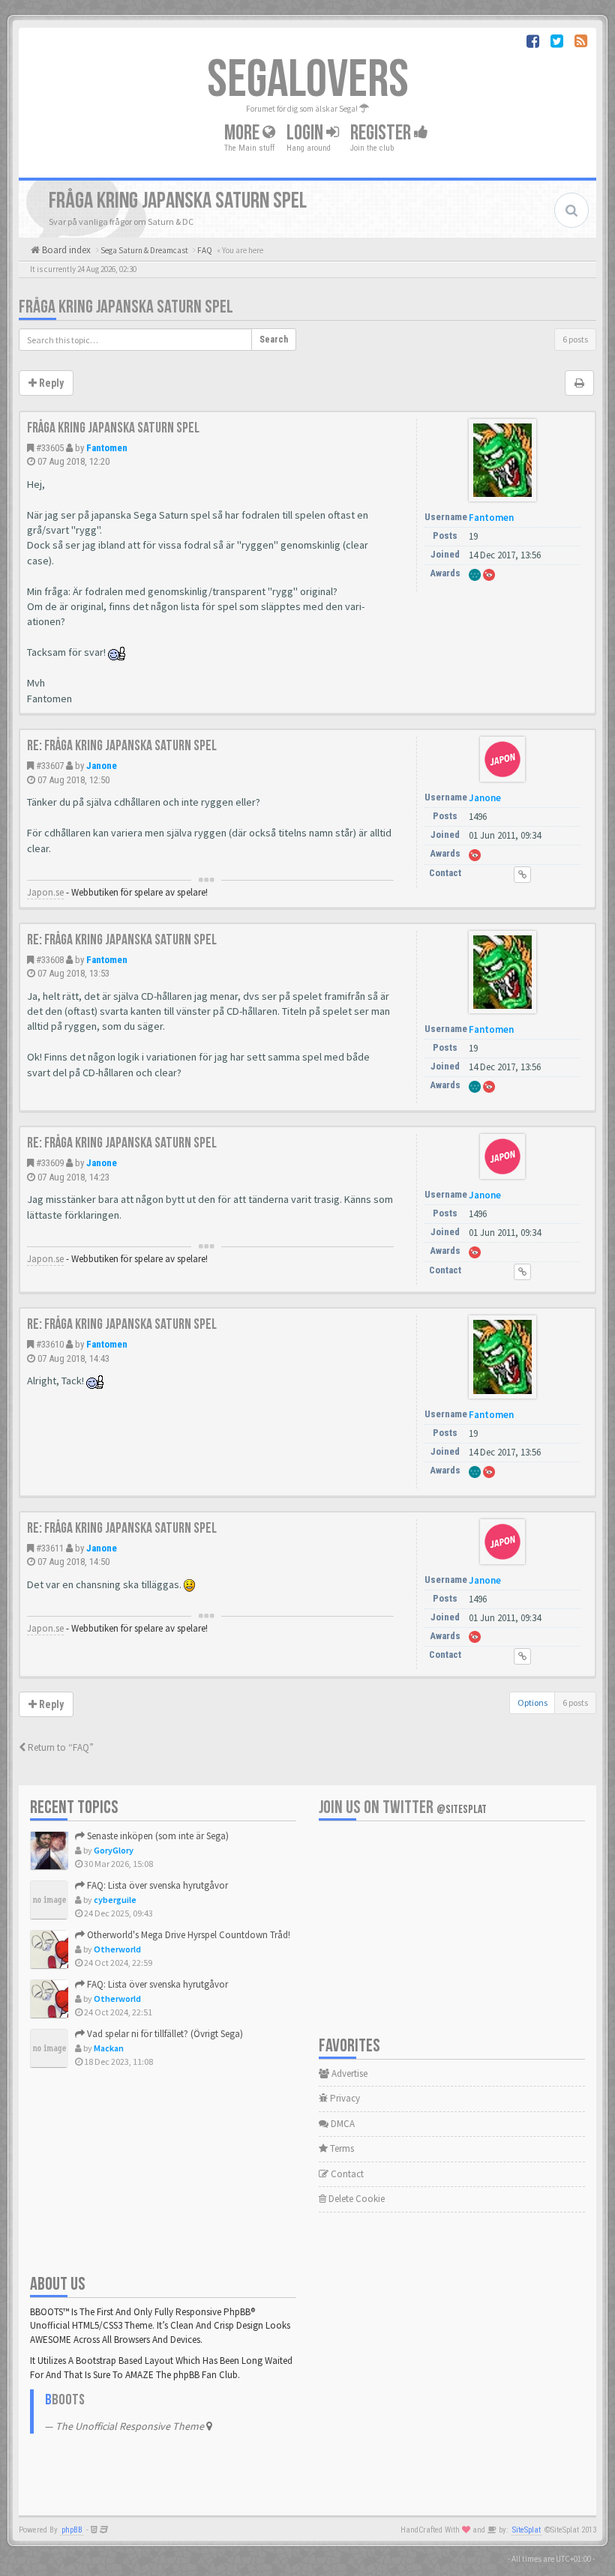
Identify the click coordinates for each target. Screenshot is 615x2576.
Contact (346, 2174)
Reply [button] (50, 383)
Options (532, 1702)
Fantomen (107, 448)
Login (306, 133)
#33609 (50, 1163)
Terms (341, 2148)
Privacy (344, 2098)
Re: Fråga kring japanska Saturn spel (122, 746)
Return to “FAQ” (60, 1747)
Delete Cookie (355, 2199)
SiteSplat (526, 2530)
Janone (102, 766)
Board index (65, 250)
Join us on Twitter (403, 1807)
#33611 (50, 1548)
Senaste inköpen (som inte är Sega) (157, 1836)
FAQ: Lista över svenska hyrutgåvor (156, 1885)
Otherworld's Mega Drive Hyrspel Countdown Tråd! (187, 1935)
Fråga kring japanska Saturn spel (126, 307)
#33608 (50, 960)
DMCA (342, 2124)
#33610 (50, 1344)
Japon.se (45, 892)
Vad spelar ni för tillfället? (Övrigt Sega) (164, 2034)
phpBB (72, 2530)
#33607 (50, 766)
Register (382, 133)
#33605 (50, 448)
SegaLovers (308, 80)
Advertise (348, 2073)
